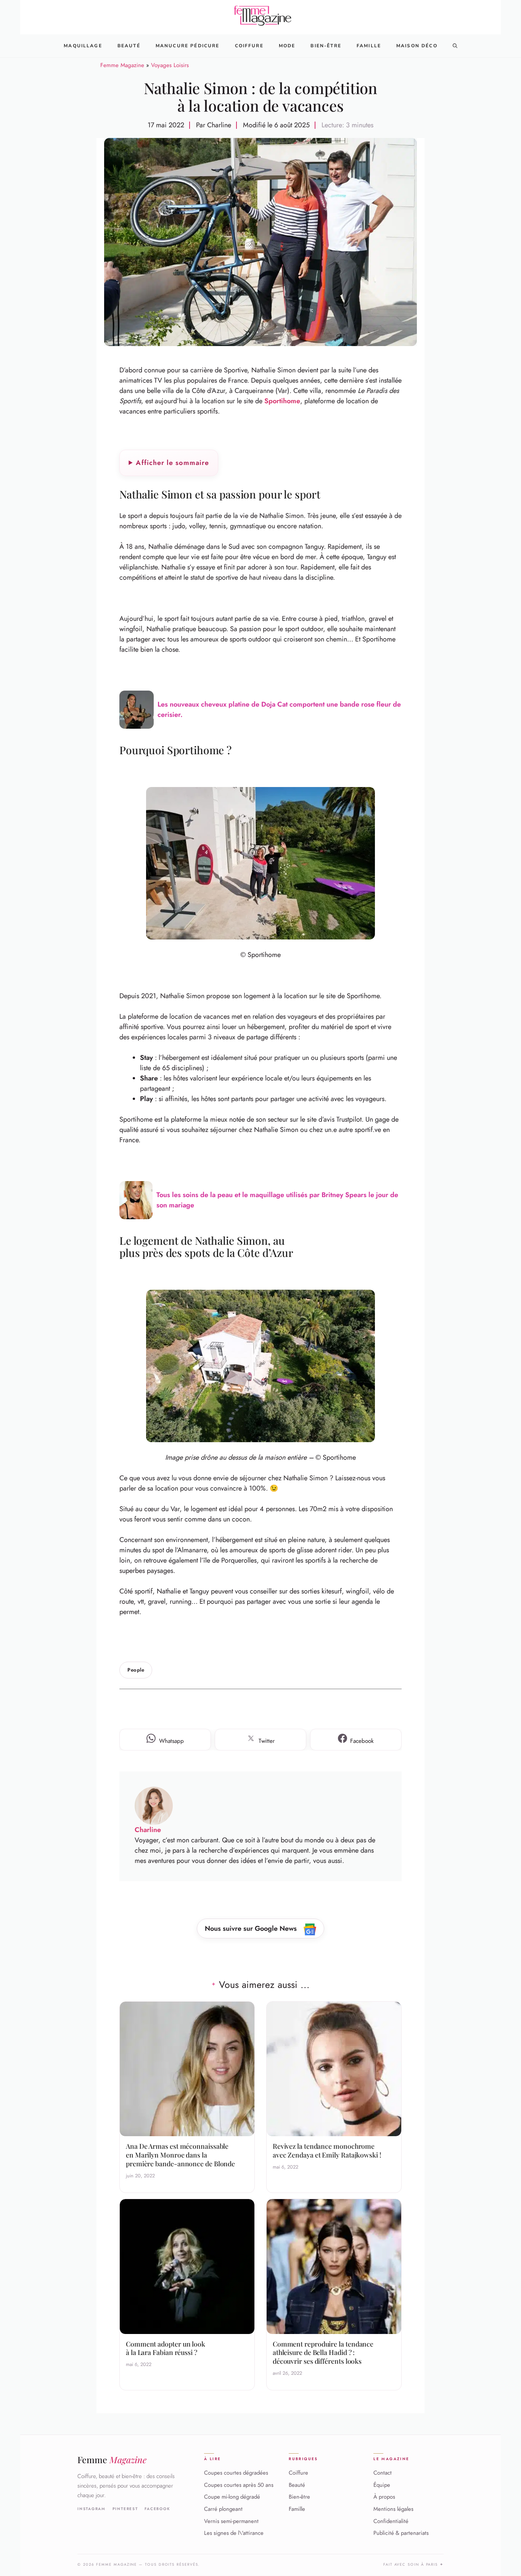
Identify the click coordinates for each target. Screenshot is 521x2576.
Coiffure (249, 46)
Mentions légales (393, 2509)
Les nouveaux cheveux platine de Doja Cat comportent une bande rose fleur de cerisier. (279, 709)
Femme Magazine (122, 65)
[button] (455, 46)
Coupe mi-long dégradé (232, 2497)
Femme (112, 2460)
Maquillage (83, 46)
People (136, 1670)
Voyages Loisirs (170, 65)
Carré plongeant (223, 2509)
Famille (369, 46)
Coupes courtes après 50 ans (239, 2485)
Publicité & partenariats (401, 2533)
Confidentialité (391, 2521)
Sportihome (282, 401)
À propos (384, 2497)
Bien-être (299, 2497)
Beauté (129, 46)
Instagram (92, 2509)
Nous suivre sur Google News (252, 1928)
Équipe (382, 2485)
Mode (287, 46)
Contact (383, 2473)
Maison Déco (417, 46)
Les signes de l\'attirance (234, 2533)
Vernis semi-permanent (231, 2521)
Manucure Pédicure (188, 46)
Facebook (157, 2509)
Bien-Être (326, 46)
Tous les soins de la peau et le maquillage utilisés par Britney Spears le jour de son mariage (277, 1200)
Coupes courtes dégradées (236, 2473)
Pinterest (125, 2509)
